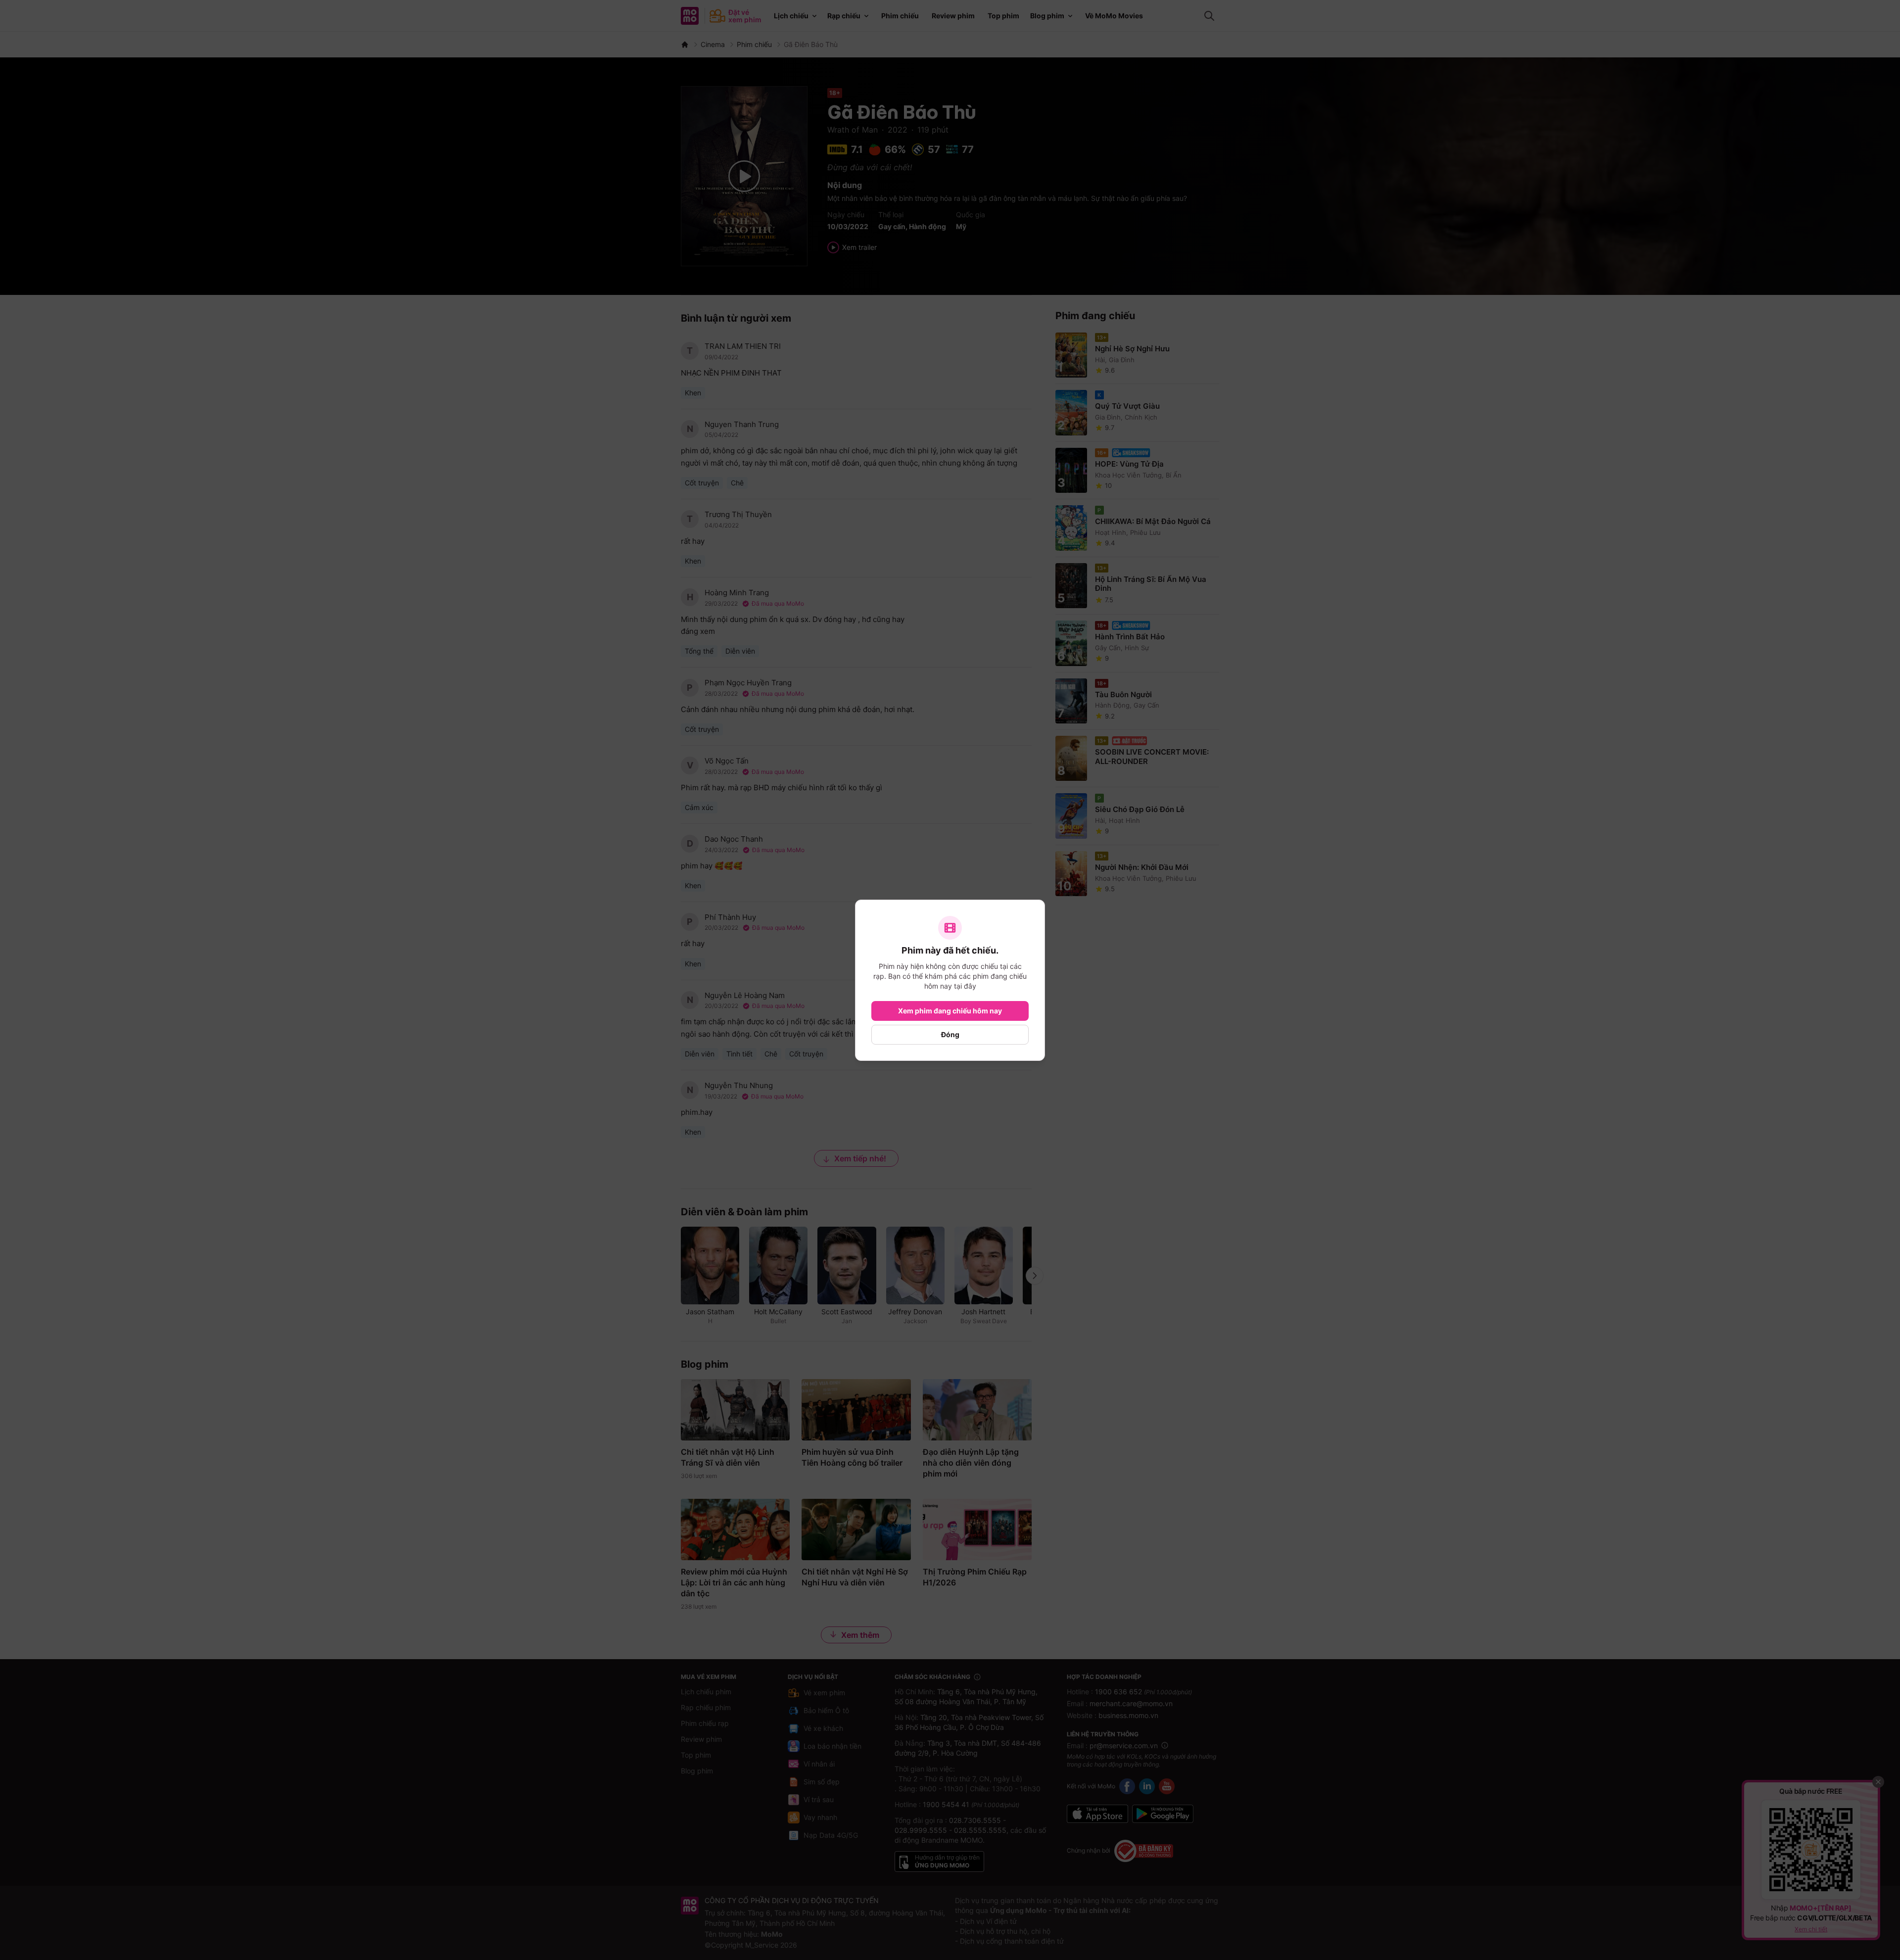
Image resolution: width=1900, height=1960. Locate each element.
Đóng (950, 1034)
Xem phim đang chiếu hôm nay (950, 1011)
